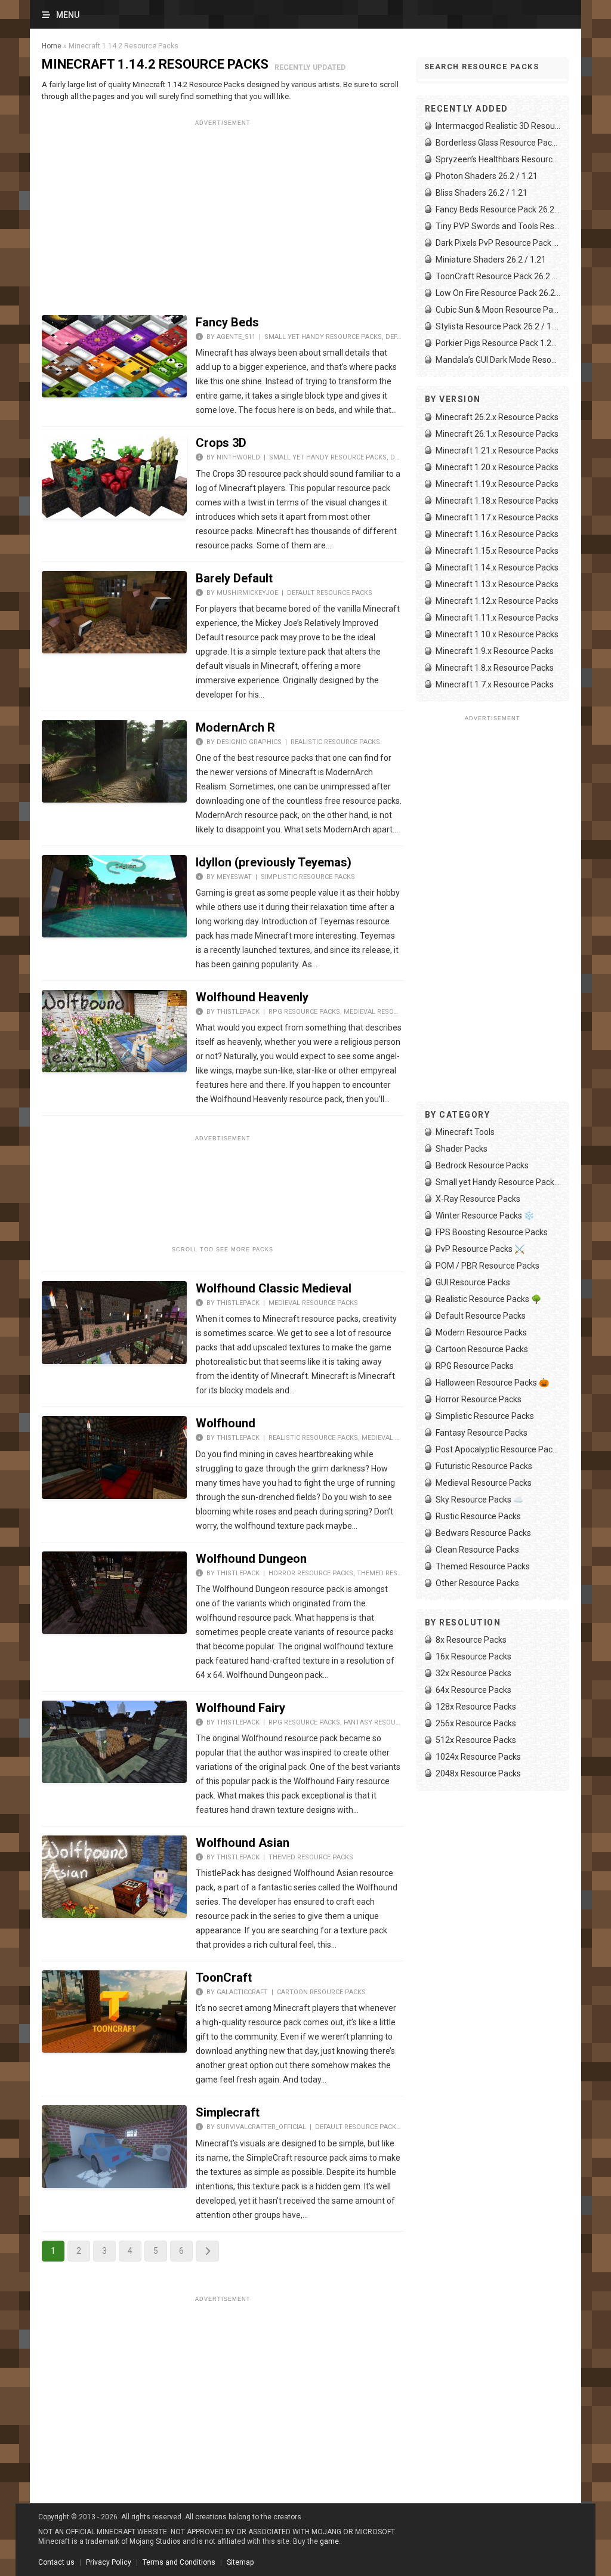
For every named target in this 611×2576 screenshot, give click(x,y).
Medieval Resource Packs (388, 1012)
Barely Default (234, 578)
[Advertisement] (223, 214)
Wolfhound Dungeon (251, 1559)
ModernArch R (235, 727)
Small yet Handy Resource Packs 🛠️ (498, 1182)
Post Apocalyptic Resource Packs (498, 1449)
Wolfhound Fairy (240, 1708)
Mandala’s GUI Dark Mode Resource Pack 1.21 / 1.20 (498, 360)
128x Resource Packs (476, 1707)
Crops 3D (221, 443)
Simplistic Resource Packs (308, 877)
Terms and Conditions (179, 2562)
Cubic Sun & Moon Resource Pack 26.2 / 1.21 (498, 310)
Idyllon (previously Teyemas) (274, 862)
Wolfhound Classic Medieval (274, 1288)
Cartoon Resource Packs (321, 1992)
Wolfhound (226, 1423)
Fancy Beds (227, 322)
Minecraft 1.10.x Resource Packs (497, 634)
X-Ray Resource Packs (478, 1199)
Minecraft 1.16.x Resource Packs (497, 534)
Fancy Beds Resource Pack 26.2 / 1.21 (498, 209)
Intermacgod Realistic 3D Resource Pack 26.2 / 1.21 (498, 126)
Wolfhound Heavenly (252, 997)
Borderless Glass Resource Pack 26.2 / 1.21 (498, 143)
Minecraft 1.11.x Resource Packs (497, 618)
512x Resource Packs (476, 1740)
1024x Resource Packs (478, 1757)
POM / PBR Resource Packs (487, 1266)
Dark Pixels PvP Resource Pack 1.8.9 (498, 243)
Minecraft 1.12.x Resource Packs (497, 601)
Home (52, 46)
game (329, 2541)
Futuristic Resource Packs (484, 1466)
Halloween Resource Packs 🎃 (492, 1383)
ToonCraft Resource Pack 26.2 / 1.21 (498, 276)
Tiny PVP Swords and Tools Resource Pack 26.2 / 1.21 (498, 226)
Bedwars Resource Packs (483, 1533)
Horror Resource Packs (311, 1573)
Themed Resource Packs (399, 1573)
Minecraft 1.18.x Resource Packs (497, 501)
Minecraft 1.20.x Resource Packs (497, 467)
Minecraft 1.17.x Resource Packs (497, 517)
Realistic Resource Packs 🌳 (488, 1299)
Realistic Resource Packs (335, 742)
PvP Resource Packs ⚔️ (480, 1249)
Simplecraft (228, 2112)
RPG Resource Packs (304, 1012)
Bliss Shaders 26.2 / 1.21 (482, 193)
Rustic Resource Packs (478, 1516)
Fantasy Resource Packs (387, 1722)
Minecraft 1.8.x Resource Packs (495, 668)
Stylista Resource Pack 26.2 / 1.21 (498, 326)
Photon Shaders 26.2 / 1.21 (487, 176)
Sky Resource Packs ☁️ (479, 1500)
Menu (68, 15)
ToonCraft (224, 1977)
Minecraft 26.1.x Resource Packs (497, 434)
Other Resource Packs (477, 1583)
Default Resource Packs (330, 593)
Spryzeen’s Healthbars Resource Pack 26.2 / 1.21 (498, 159)
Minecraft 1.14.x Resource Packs (497, 567)
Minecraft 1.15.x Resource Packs (497, 551)
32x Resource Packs (473, 1673)
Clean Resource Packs (477, 1550)
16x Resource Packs (473, 1656)
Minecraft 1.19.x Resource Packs (497, 484)
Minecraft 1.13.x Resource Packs (497, 584)
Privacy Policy (109, 2562)
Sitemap (240, 2562)
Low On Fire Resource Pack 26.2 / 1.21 (498, 293)
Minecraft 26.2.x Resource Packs (497, 417)
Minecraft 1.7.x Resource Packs (495, 684)
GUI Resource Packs (473, 1282)
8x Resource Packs (471, 1640)
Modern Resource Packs (481, 1332)
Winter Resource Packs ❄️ (485, 1215)
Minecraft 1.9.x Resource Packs (495, 651)
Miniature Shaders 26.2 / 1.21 (491, 260)
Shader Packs (462, 1149)
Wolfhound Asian (243, 1843)
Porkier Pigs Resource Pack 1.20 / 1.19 (498, 343)
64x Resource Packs (473, 1690)
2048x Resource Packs (478, 1773)
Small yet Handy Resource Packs (323, 337)
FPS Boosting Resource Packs (492, 1232)
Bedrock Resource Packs (482, 1165)
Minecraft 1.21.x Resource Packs (497, 451)
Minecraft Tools (465, 1132)
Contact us (56, 2562)
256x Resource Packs (476, 1723)
